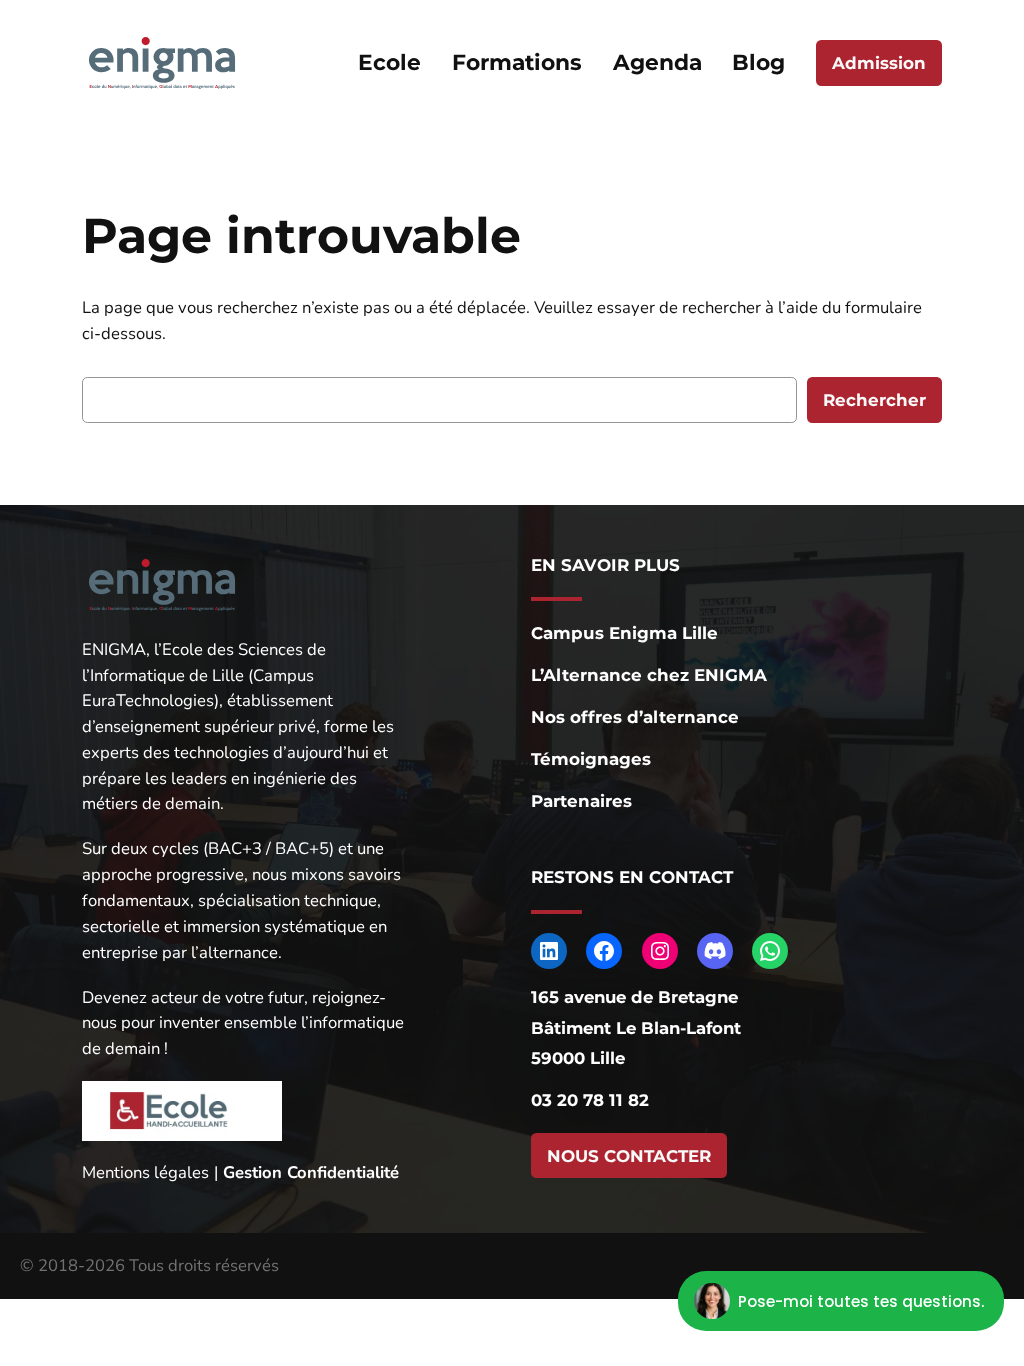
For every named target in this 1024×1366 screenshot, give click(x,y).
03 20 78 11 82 (590, 1100)
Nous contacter (629, 1156)
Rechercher (874, 400)
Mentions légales (145, 1172)
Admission (879, 63)
